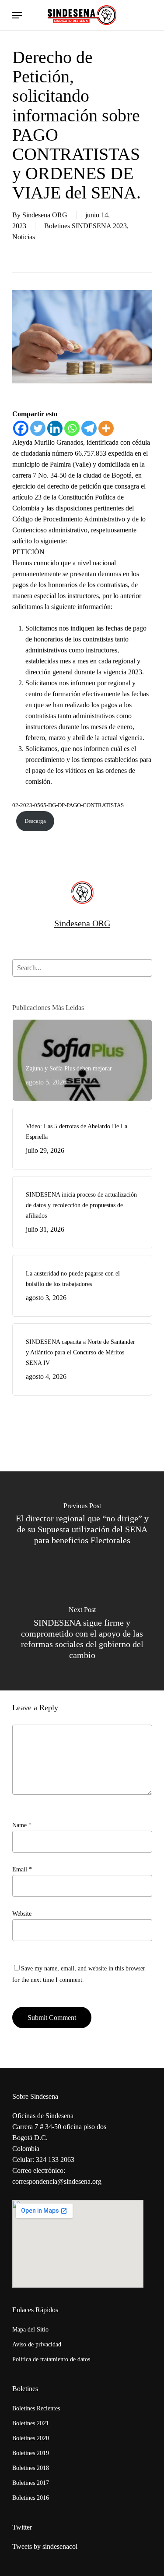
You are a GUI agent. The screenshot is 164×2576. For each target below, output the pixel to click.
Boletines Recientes (36, 2408)
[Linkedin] (55, 428)
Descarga (35, 821)
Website (22, 1914)
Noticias (24, 237)
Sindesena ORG (45, 215)
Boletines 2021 (31, 2423)
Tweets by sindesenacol (45, 2546)
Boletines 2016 (31, 2498)
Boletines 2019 (31, 2453)
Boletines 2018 (31, 2468)
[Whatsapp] (72, 428)
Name (22, 1825)
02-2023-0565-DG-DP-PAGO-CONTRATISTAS (68, 805)
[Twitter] (38, 428)
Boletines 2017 (31, 2483)
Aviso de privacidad (37, 2344)
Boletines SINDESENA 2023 (85, 226)
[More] (106, 428)
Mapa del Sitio (30, 2330)
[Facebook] (21, 428)
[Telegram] (89, 428)
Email (22, 1869)
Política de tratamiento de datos (51, 2359)
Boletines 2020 (31, 2438)
